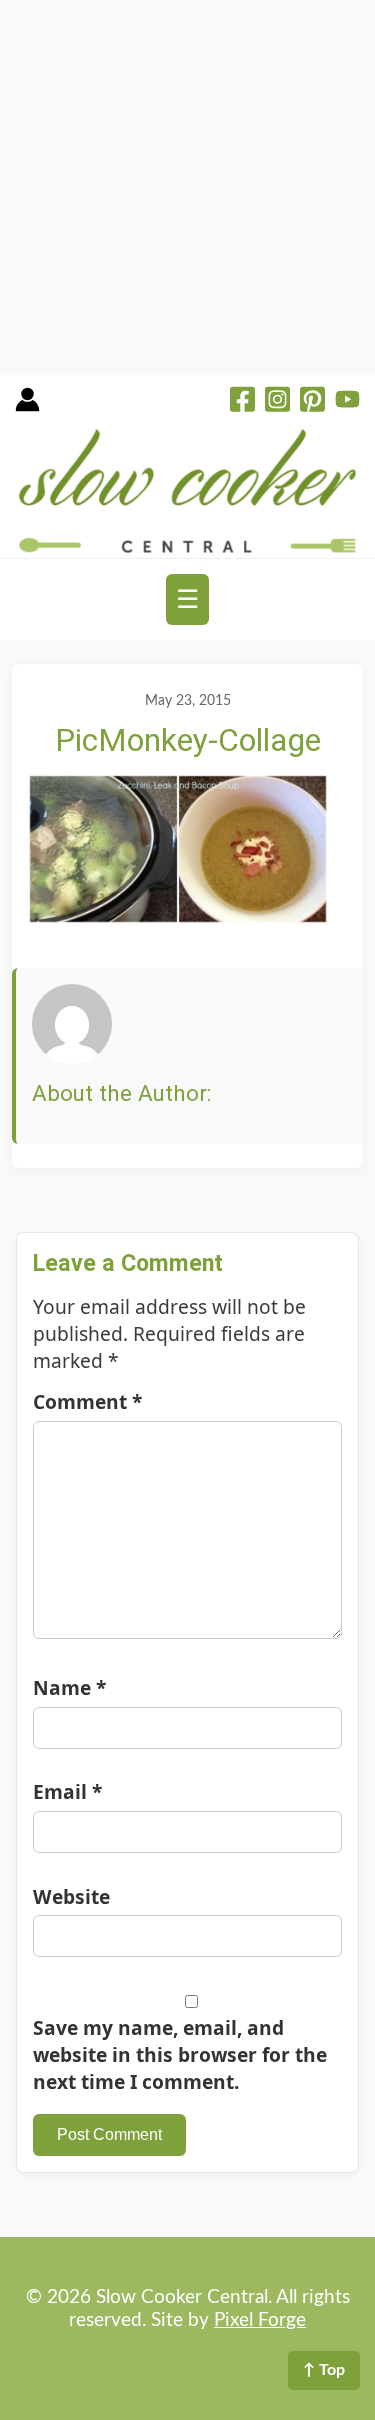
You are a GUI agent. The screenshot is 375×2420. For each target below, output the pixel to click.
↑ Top (324, 2370)
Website (71, 1896)
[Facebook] (242, 402)
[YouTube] (347, 402)
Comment (87, 1401)
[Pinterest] (312, 402)
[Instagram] (277, 402)
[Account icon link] (27, 406)
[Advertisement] (187, 187)
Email (67, 1791)
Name (69, 1687)
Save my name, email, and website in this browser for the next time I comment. (180, 2054)
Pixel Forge (260, 2320)
